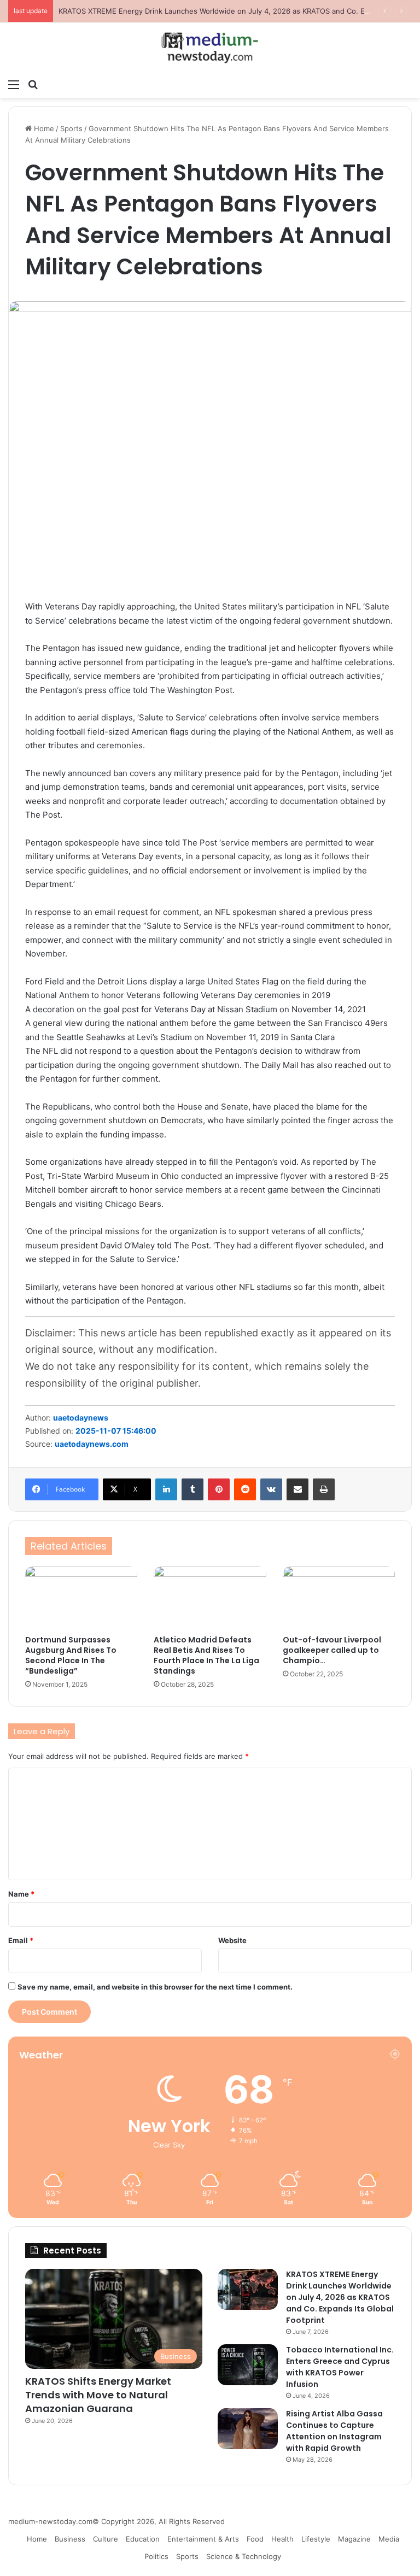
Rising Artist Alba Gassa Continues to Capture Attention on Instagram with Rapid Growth (334, 2431)
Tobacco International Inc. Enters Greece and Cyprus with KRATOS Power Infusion (340, 2367)
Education (143, 2539)
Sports (71, 128)
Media (389, 2539)
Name (21, 1894)
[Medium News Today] (210, 48)
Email (21, 1940)
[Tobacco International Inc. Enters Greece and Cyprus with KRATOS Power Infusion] (248, 2365)
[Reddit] (245, 1489)
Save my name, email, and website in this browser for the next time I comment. (155, 1987)
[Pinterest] (219, 1489)
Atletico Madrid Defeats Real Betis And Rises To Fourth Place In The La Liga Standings (206, 1655)
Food (255, 2539)
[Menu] (14, 84)
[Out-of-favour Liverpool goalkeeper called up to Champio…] (339, 1598)
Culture (106, 2539)
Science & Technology (244, 2556)
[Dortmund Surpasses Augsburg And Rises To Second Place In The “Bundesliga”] (81, 1598)
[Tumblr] (192, 1489)
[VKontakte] (271, 1489)
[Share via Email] (297, 1489)
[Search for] (33, 84)
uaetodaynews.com (92, 1444)
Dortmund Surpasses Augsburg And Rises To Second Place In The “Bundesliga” (71, 1655)
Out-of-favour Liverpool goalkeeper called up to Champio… (332, 1650)
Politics (156, 2556)
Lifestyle (316, 2539)
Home (43, 128)
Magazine (354, 2539)
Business (70, 2539)
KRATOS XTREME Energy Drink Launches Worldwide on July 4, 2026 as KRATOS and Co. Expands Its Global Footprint (340, 2297)
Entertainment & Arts (203, 2539)
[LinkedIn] (166, 1489)
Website (232, 1940)
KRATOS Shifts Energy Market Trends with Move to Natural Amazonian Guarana (98, 2395)
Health (282, 2539)
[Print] (324, 1489)
